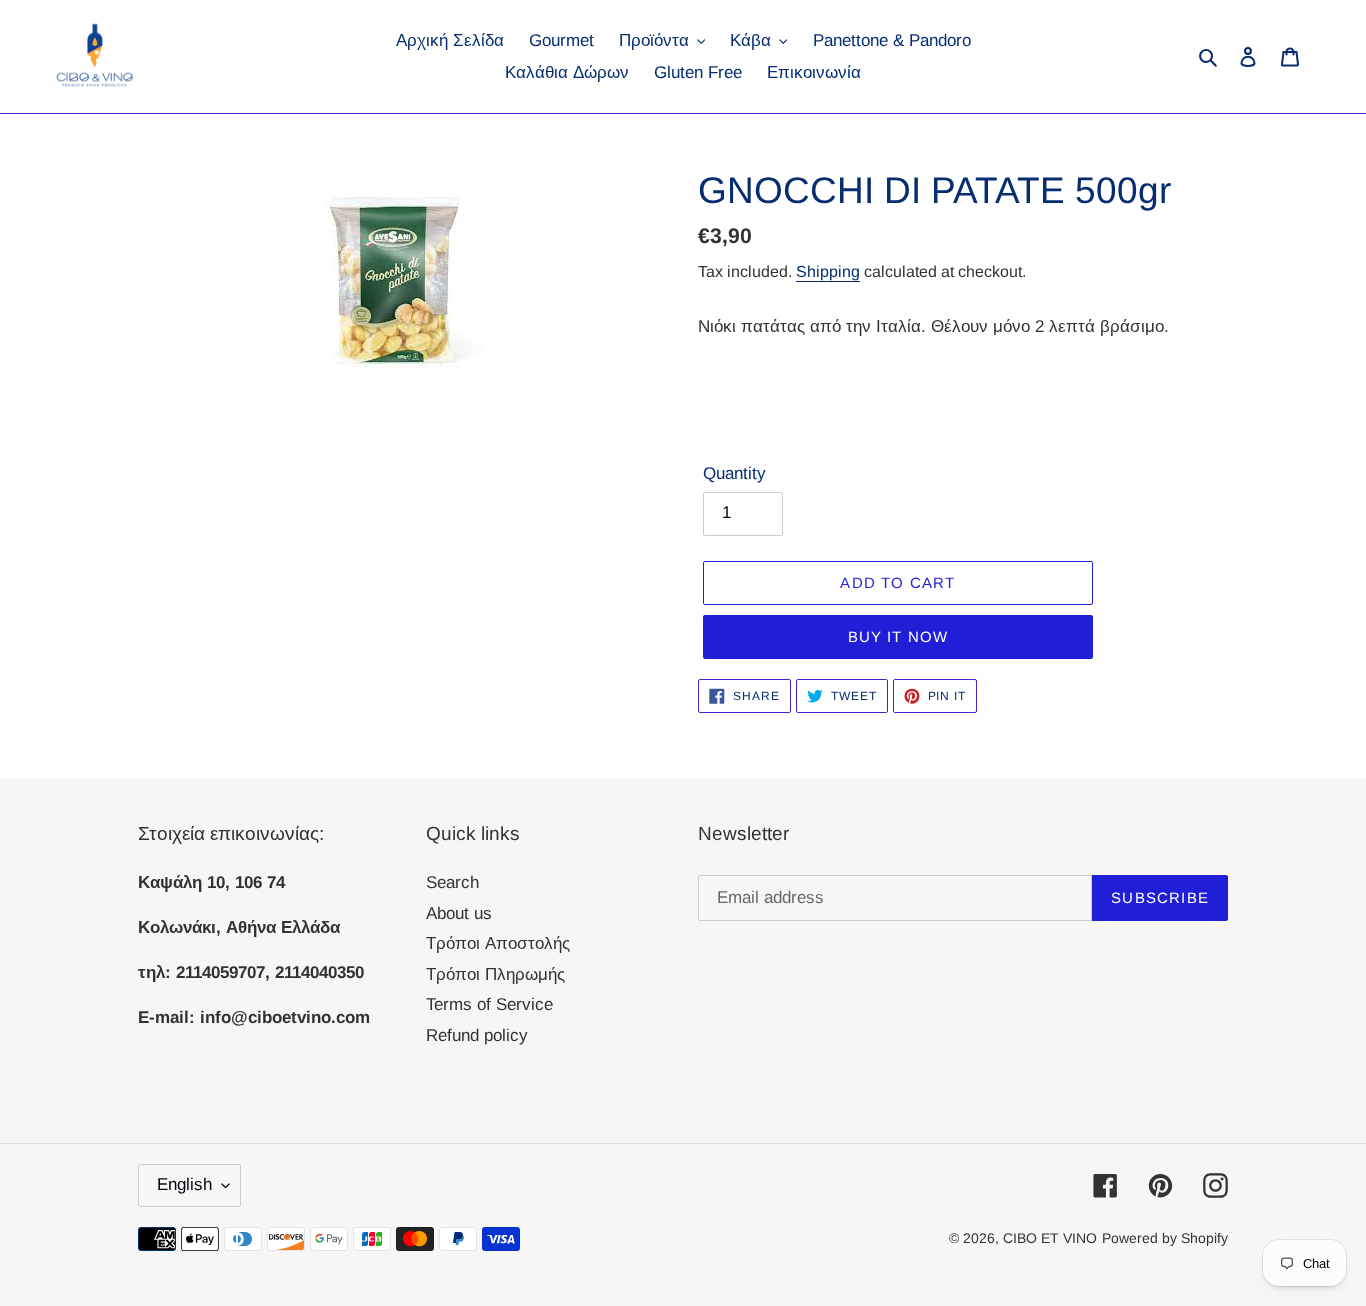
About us (459, 913)
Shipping (828, 271)
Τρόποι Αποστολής (498, 943)
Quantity (734, 473)
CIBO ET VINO (1050, 1238)
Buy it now (898, 636)
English (184, 1184)
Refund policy (477, 1035)
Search (452, 882)
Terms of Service (489, 1004)
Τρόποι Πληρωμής (495, 974)
